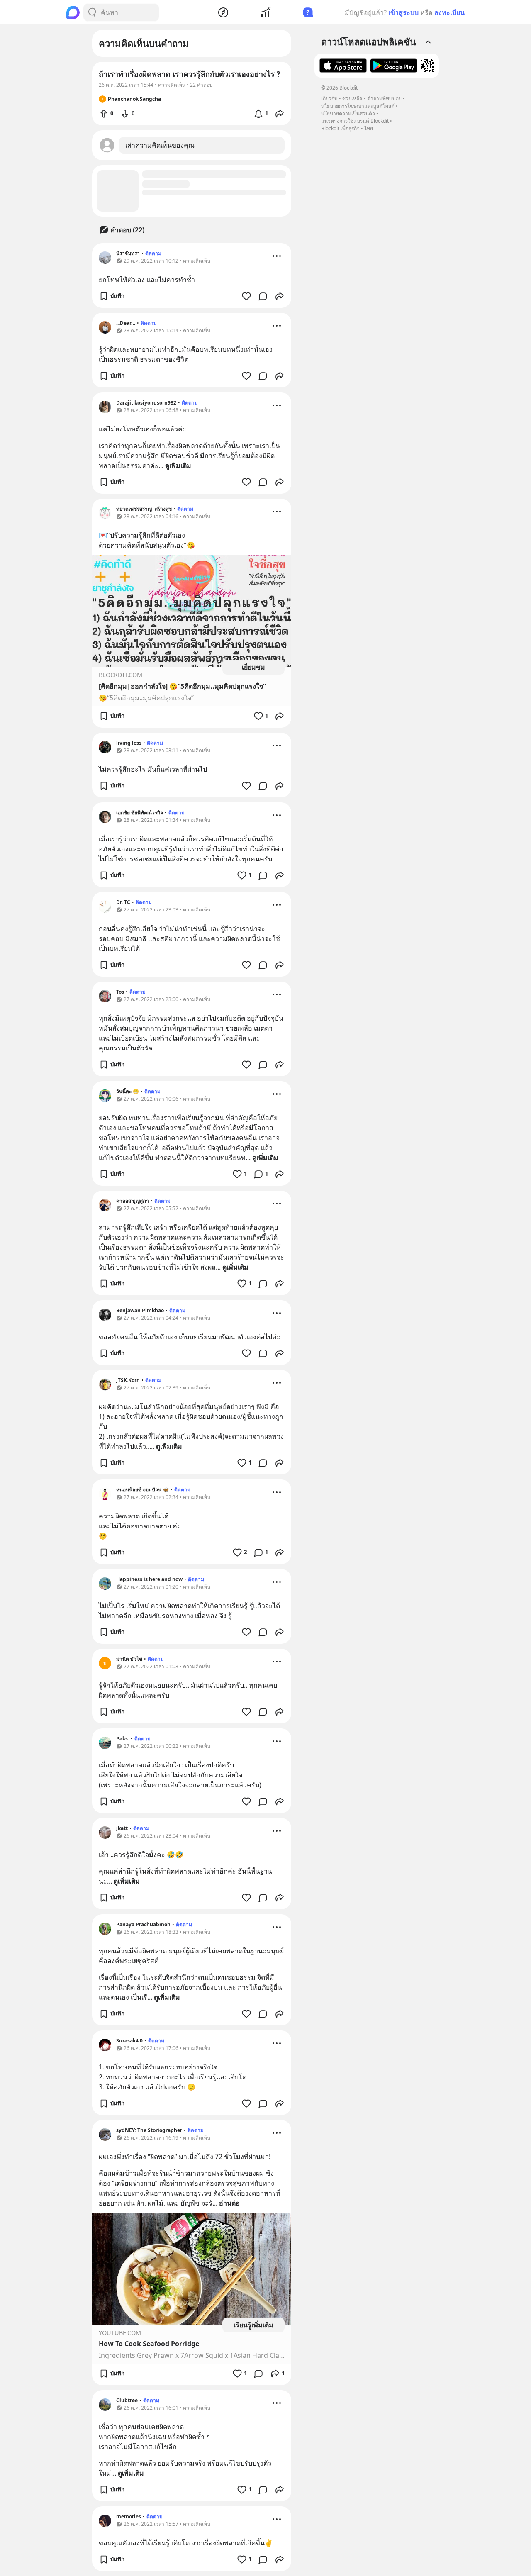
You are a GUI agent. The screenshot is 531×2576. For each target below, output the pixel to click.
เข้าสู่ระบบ (403, 12)
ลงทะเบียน (449, 12)
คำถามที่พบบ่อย (384, 99)
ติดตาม (153, 253)
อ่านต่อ (229, 2203)
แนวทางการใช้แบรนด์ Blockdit (355, 121)
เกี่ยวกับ (329, 99)
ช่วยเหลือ (352, 99)
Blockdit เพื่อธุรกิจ (340, 128)
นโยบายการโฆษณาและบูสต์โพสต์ (358, 106)
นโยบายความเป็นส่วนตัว (348, 113)
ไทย (369, 128)
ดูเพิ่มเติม (178, 465)
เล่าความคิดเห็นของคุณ (160, 145)
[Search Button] (92, 12)
